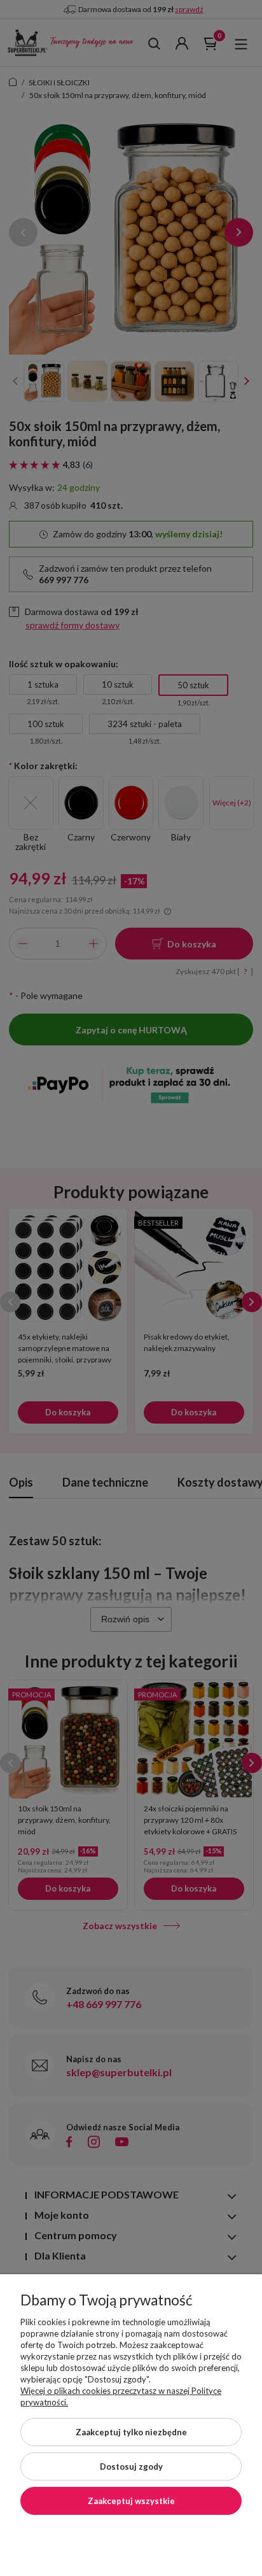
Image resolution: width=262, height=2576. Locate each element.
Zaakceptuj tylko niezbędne (131, 2432)
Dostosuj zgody (131, 2466)
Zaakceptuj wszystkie (131, 2501)
